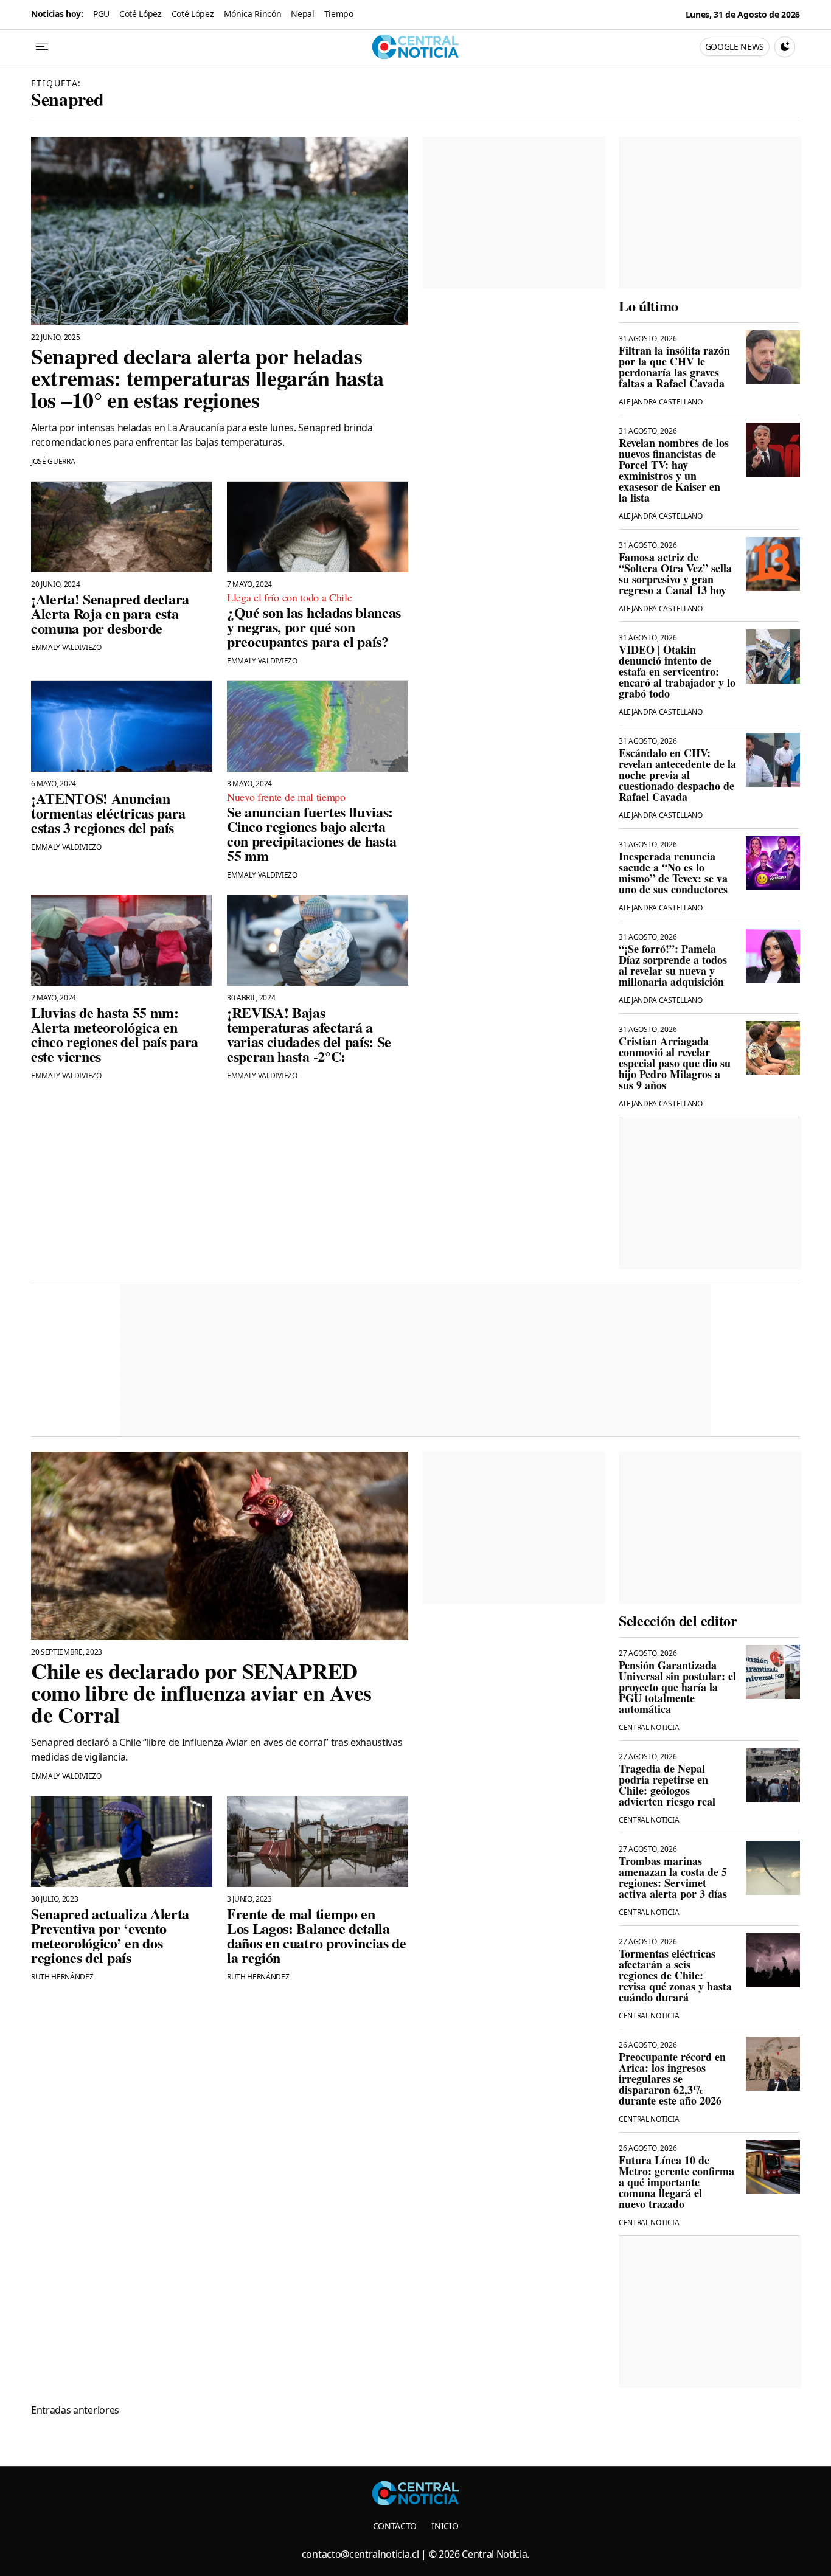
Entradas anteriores (75, 2410)
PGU (101, 14)
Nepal (302, 14)
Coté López (141, 14)
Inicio (445, 2526)
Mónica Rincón (253, 14)
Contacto (395, 2526)
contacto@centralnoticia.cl (360, 2554)
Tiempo (339, 14)
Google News (735, 47)
